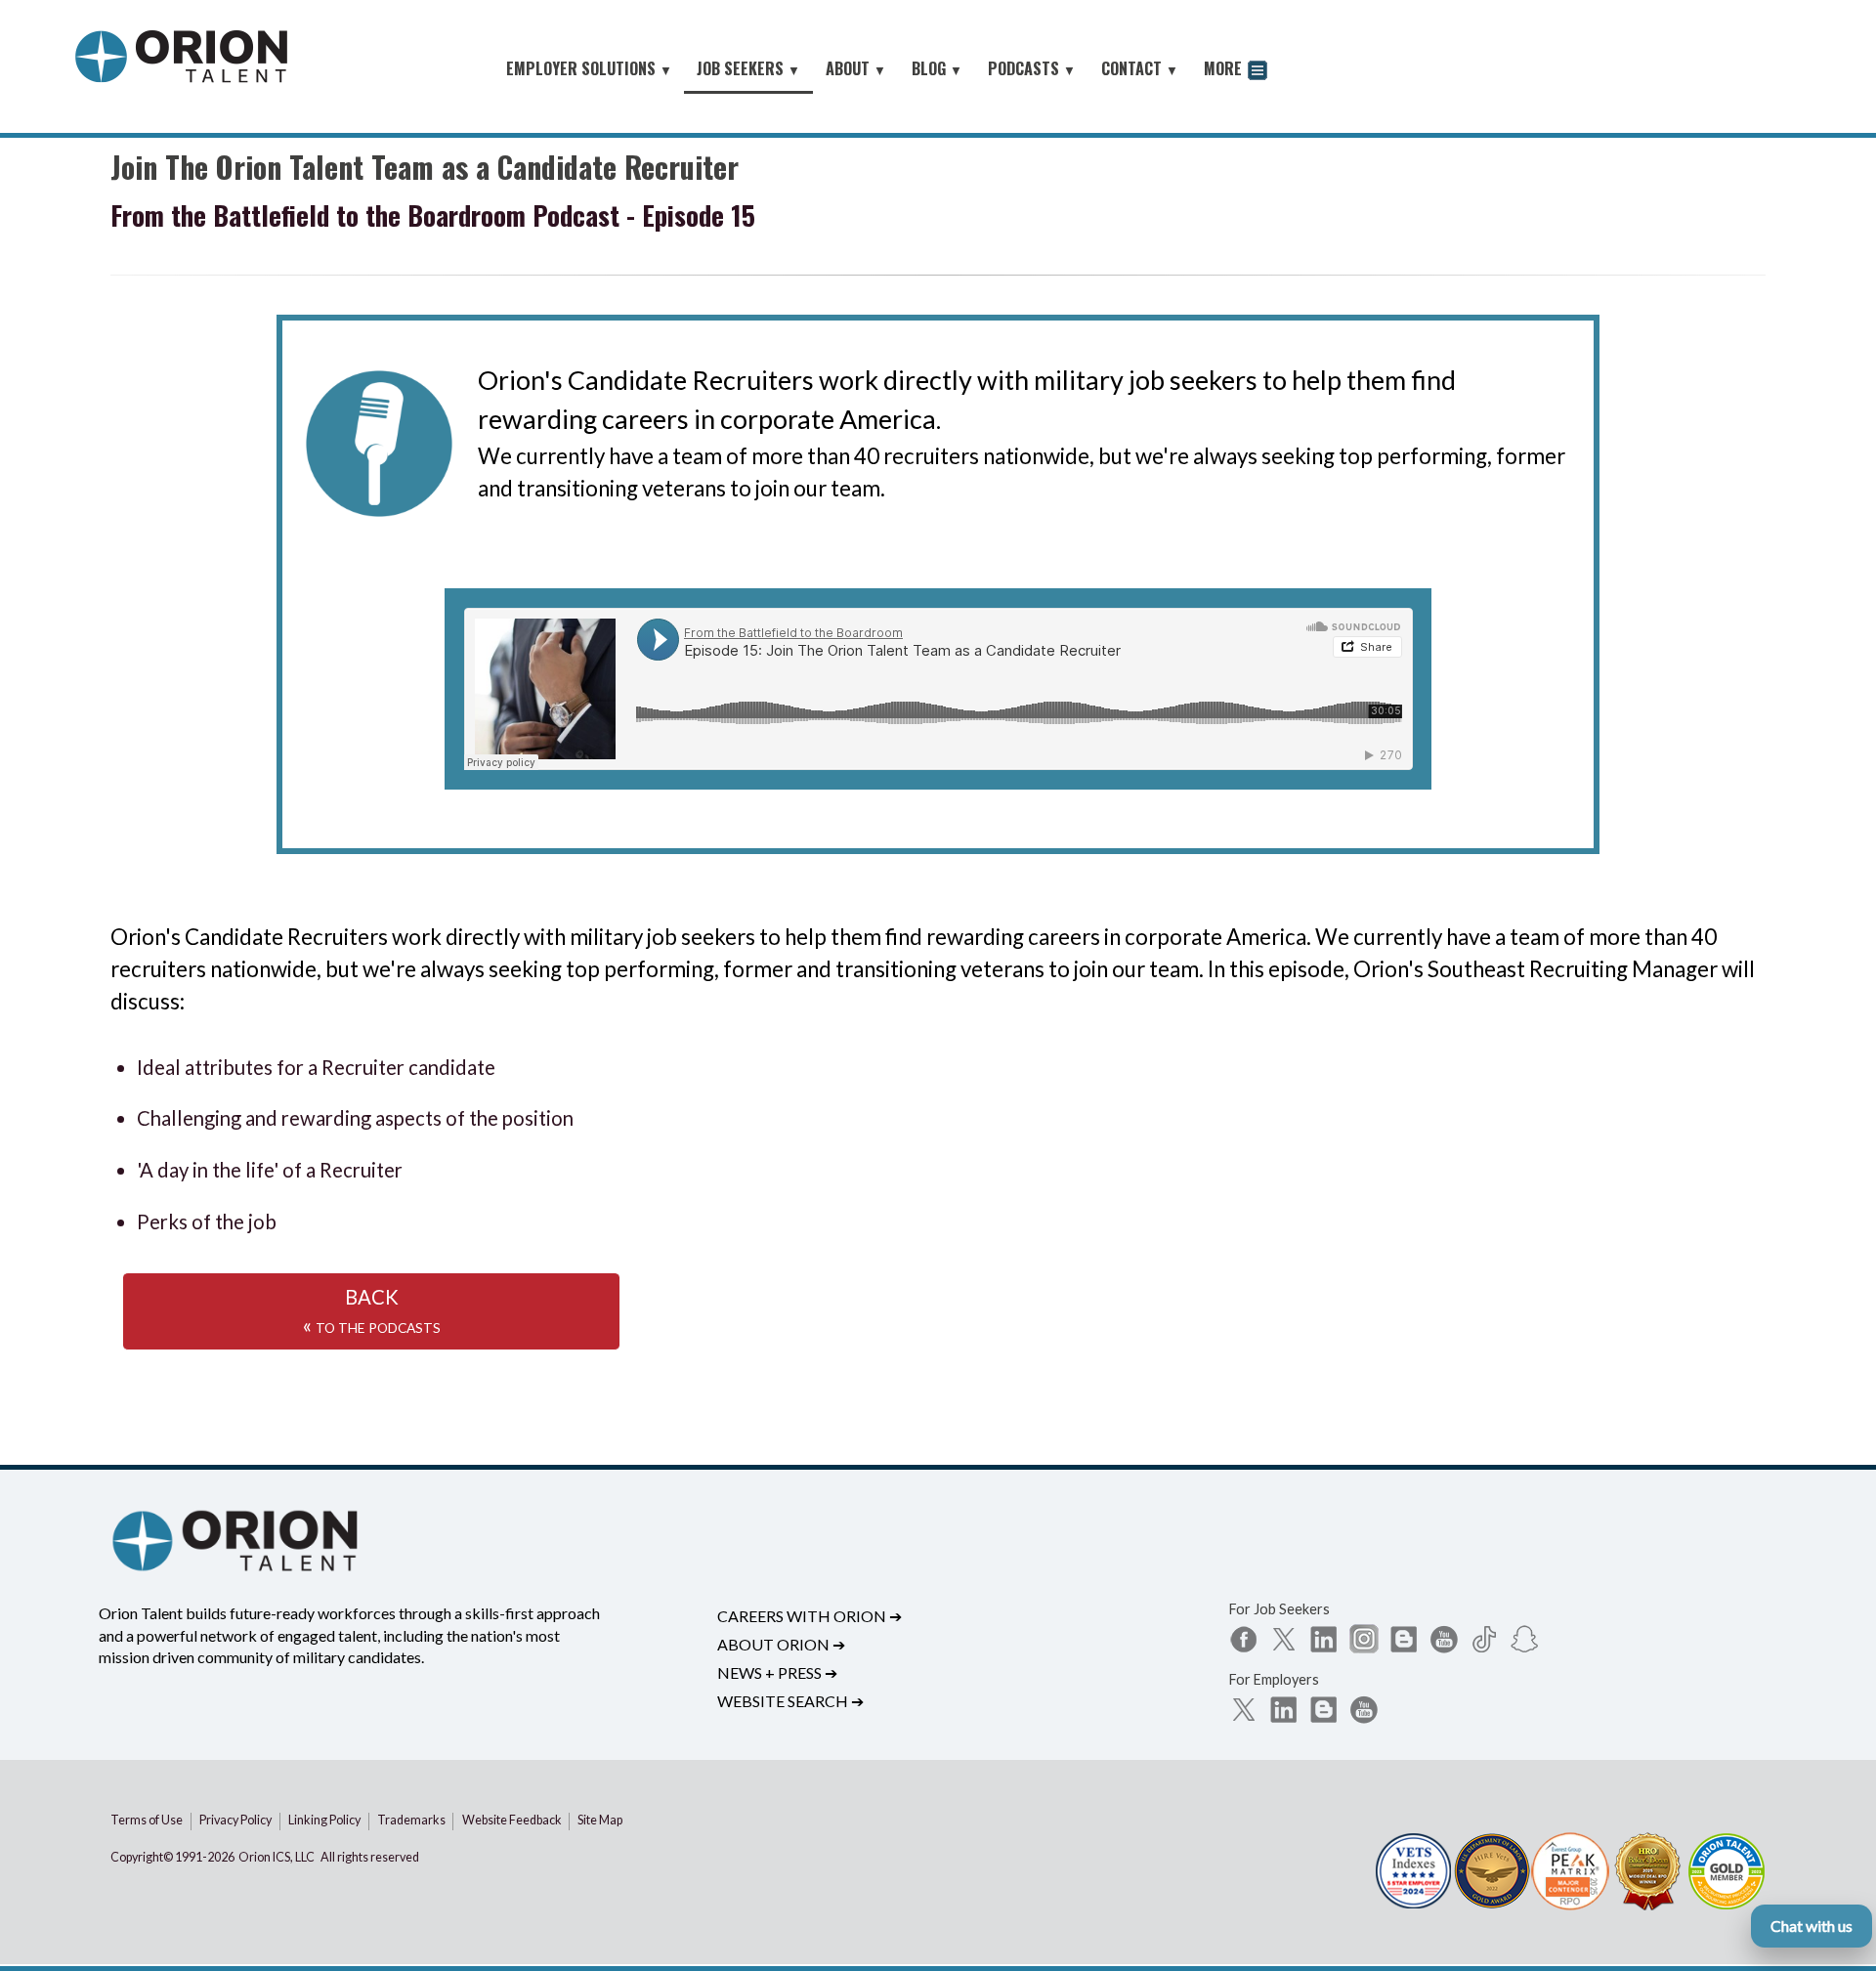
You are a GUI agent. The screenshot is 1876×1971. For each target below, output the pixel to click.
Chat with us (1812, 1926)
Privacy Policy (235, 1820)
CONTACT (1140, 68)
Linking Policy (324, 1820)
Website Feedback (512, 1820)
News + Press (777, 1672)
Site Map (600, 1820)
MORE (1225, 68)
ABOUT (856, 68)
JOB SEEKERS (748, 68)
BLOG (937, 68)
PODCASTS (1032, 68)
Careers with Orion (810, 1616)
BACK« (372, 1311)
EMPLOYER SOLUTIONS (589, 68)
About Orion (781, 1644)
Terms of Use (147, 1820)
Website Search (790, 1701)
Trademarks (411, 1820)
